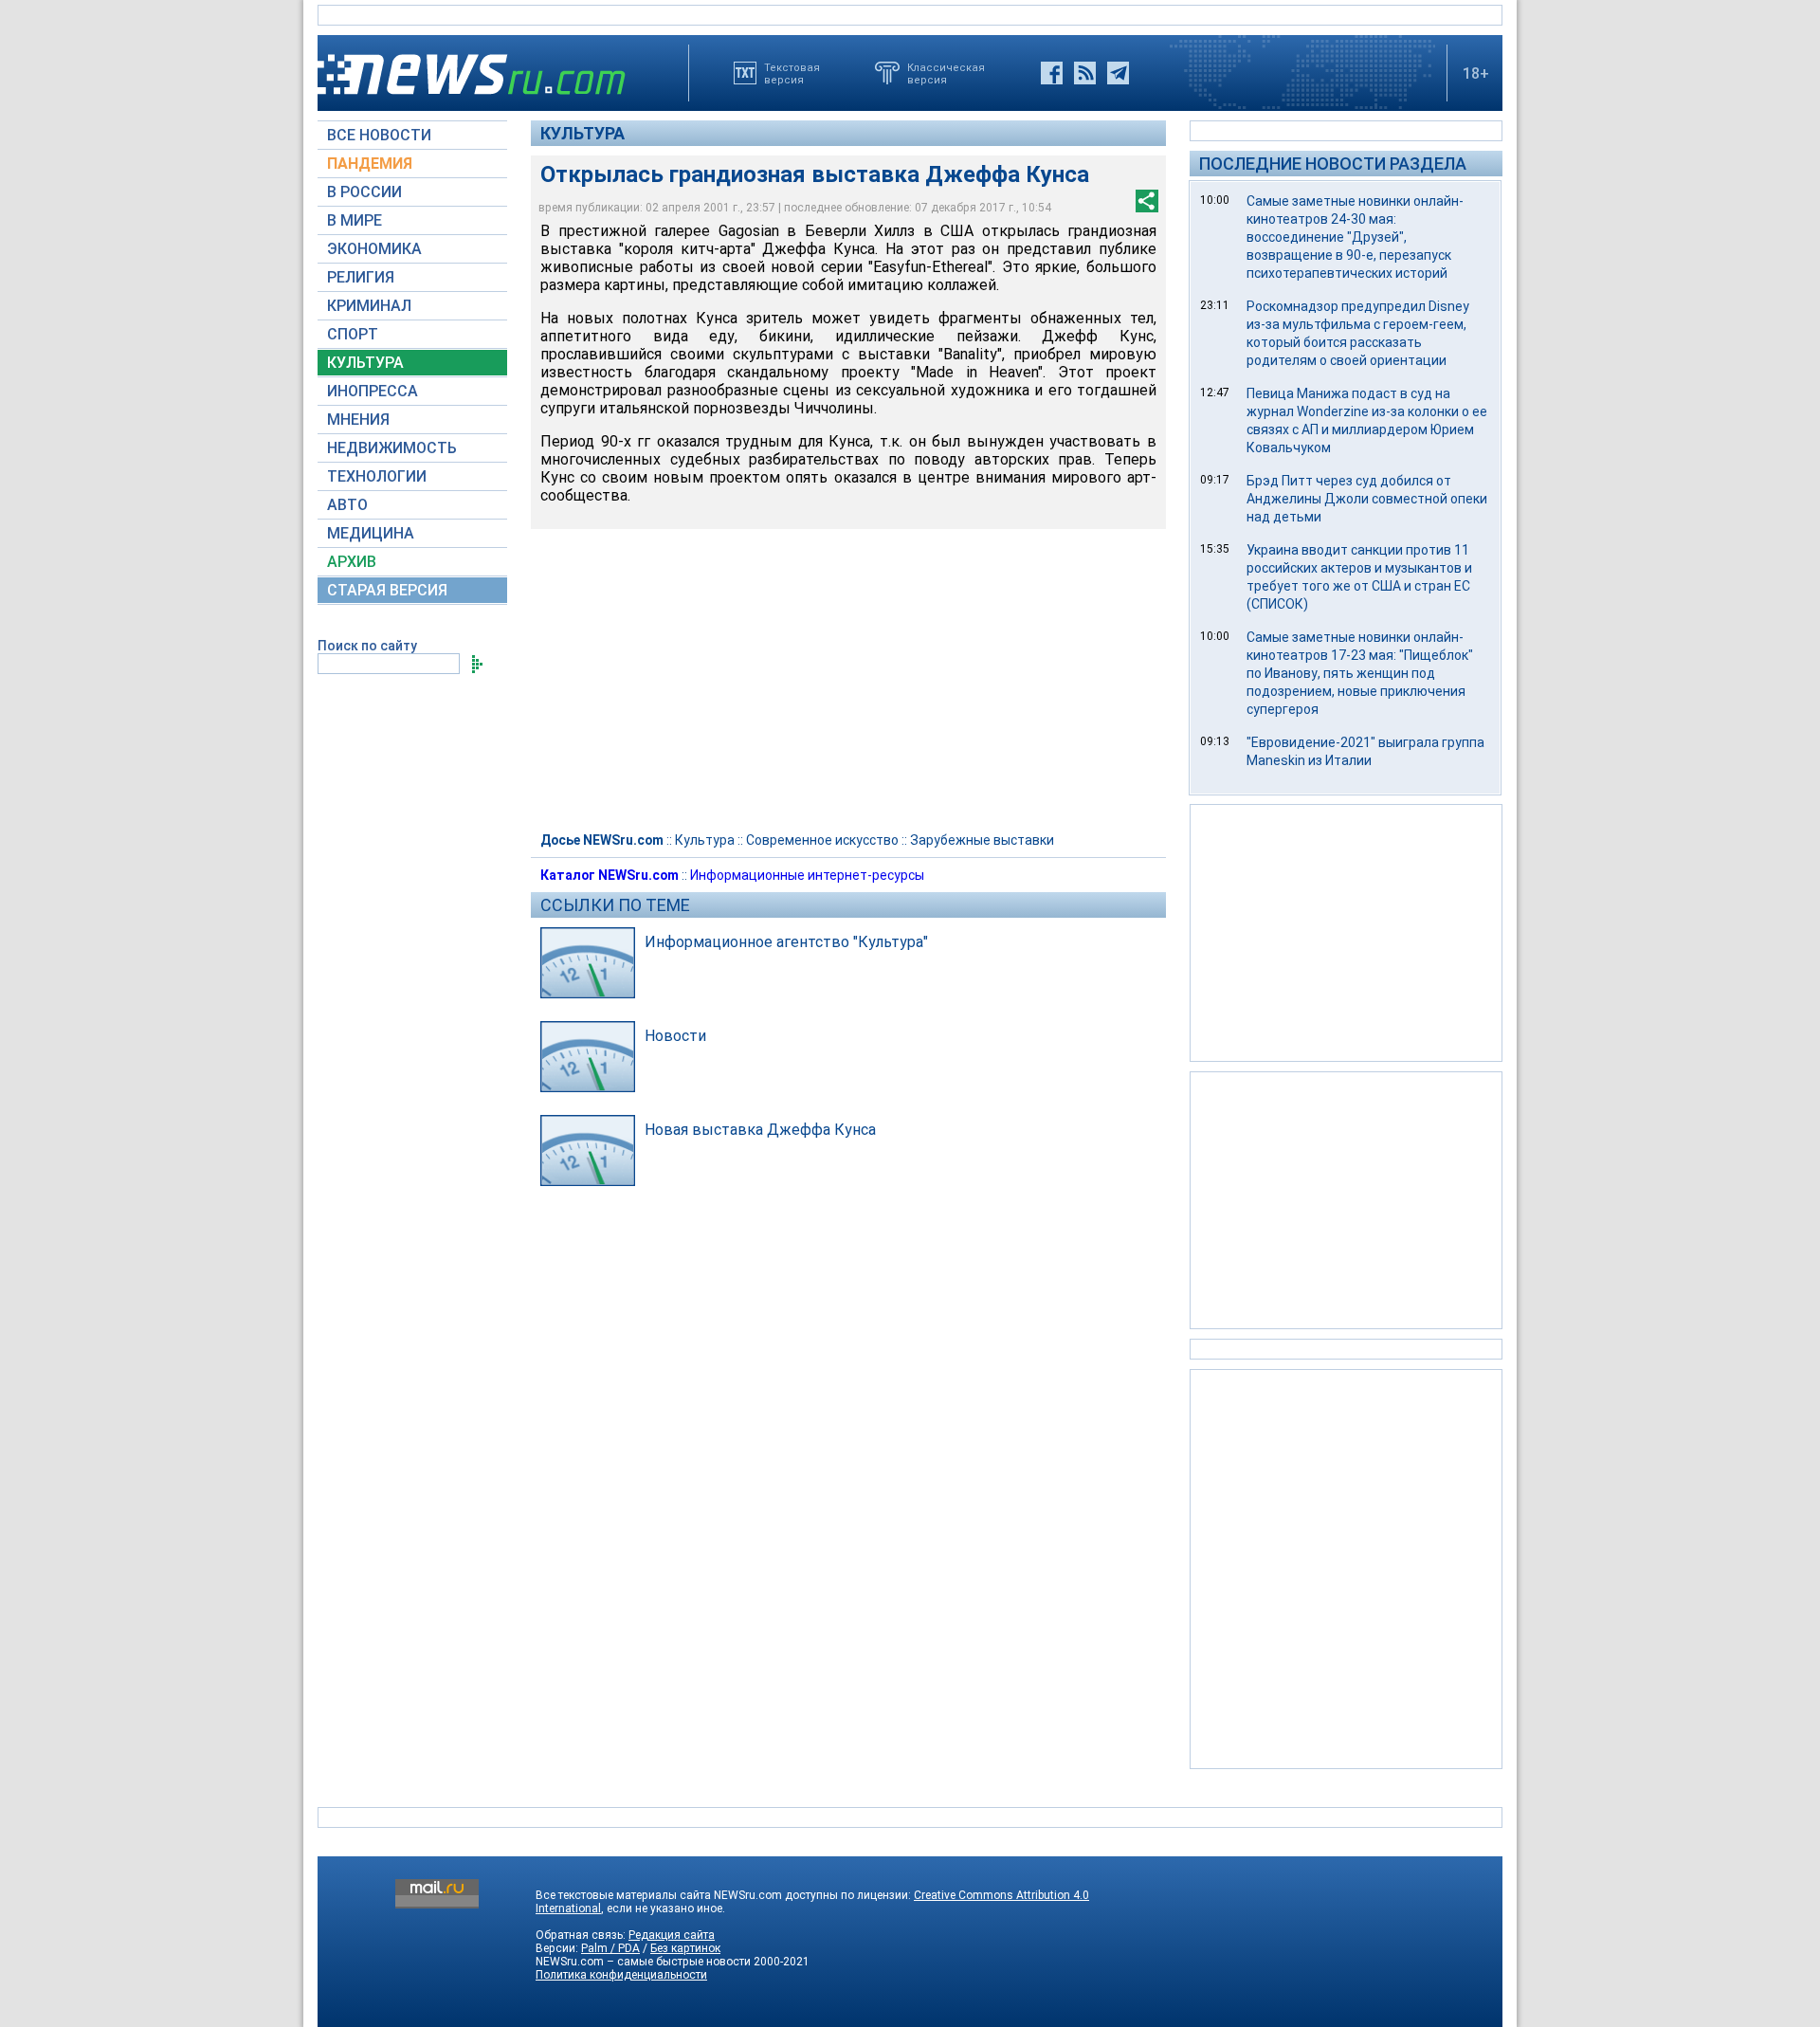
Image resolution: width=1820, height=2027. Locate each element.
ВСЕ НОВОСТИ (379, 135)
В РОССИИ (364, 192)
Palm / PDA (610, 1948)
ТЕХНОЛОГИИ (377, 476)
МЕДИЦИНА (371, 533)
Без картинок (685, 1948)
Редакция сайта (672, 1935)
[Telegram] (1118, 73)
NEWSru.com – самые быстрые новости (643, 1962)
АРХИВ (352, 562)
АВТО (347, 505)
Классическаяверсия (946, 73)
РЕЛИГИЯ (361, 277)
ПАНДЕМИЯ (370, 164)
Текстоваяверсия (792, 73)
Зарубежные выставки (982, 840)
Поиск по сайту (367, 646)
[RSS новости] (1085, 73)
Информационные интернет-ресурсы (807, 875)
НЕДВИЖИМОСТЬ (392, 448)
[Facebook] (1052, 73)
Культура (582, 133)
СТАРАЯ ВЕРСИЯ (387, 590)
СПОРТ (353, 334)
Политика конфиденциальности (621, 1975)
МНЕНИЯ (358, 420)
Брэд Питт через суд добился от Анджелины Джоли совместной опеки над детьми (1367, 499)
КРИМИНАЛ (369, 306)
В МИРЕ (355, 220)
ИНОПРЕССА (373, 391)
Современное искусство (822, 840)
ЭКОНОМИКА (374, 249)
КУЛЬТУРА (365, 363)
